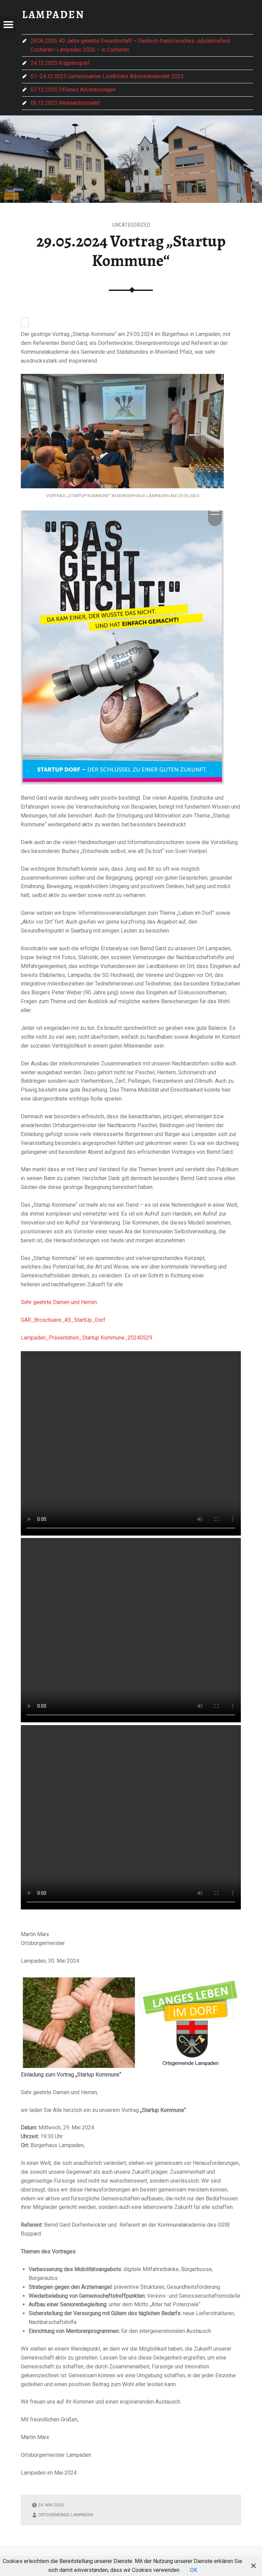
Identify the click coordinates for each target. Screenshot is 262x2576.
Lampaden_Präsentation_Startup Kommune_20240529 (86, 1338)
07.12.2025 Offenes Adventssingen (73, 90)
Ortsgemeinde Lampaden (66, 2515)
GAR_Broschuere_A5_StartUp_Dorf (63, 1320)
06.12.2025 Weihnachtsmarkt (65, 103)
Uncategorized (131, 225)
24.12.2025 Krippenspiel (60, 63)
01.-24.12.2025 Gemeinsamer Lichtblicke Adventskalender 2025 (107, 76)
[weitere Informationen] (25, 323)
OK (194, 2570)
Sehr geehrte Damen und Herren (59, 1302)
